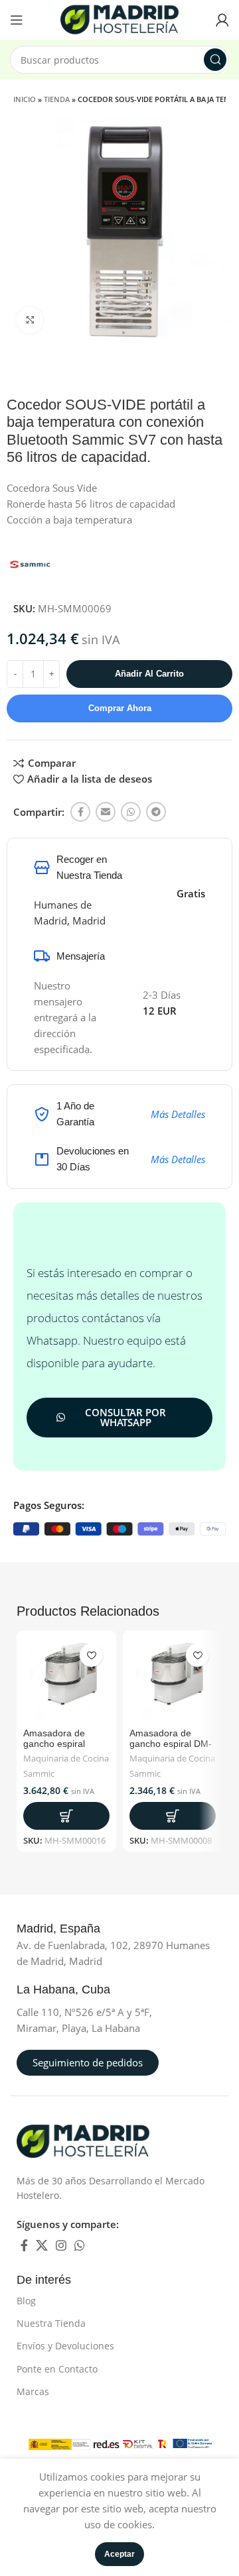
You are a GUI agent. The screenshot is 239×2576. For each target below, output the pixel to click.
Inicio (25, 99)
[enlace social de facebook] (80, 812)
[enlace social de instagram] (61, 2245)
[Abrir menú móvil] (17, 20)
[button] (66, 1816)
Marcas (33, 2391)
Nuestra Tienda (51, 2323)
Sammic (39, 1774)
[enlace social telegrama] (156, 812)
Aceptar (119, 2554)
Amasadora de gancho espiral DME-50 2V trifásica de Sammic (65, 1750)
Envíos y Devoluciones (65, 2346)
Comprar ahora (120, 708)
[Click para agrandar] (30, 320)
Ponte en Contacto (57, 2369)
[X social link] (42, 2245)
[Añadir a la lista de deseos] (91, 1655)
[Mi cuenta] (222, 20)
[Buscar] (215, 60)
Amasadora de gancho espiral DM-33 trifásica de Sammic (171, 1750)
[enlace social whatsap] (131, 812)
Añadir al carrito (149, 674)
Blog (26, 2301)
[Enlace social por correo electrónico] (106, 812)
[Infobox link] (73, 1929)
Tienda (57, 99)
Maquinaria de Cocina (66, 1759)
